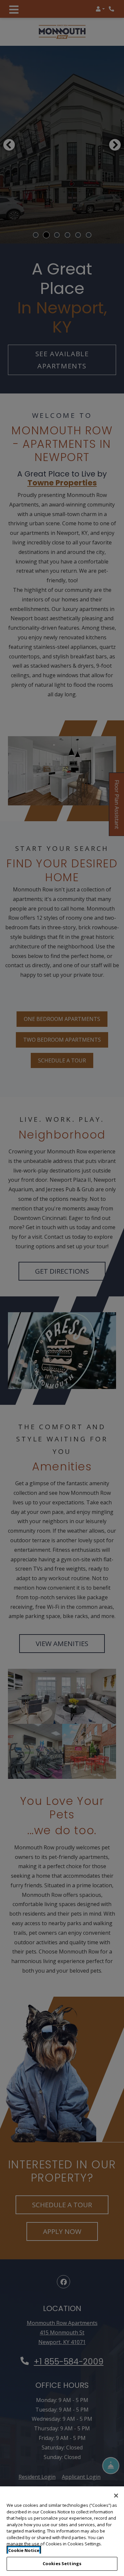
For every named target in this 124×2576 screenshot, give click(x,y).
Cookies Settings (62, 2563)
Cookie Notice (24, 2550)
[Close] (116, 2496)
